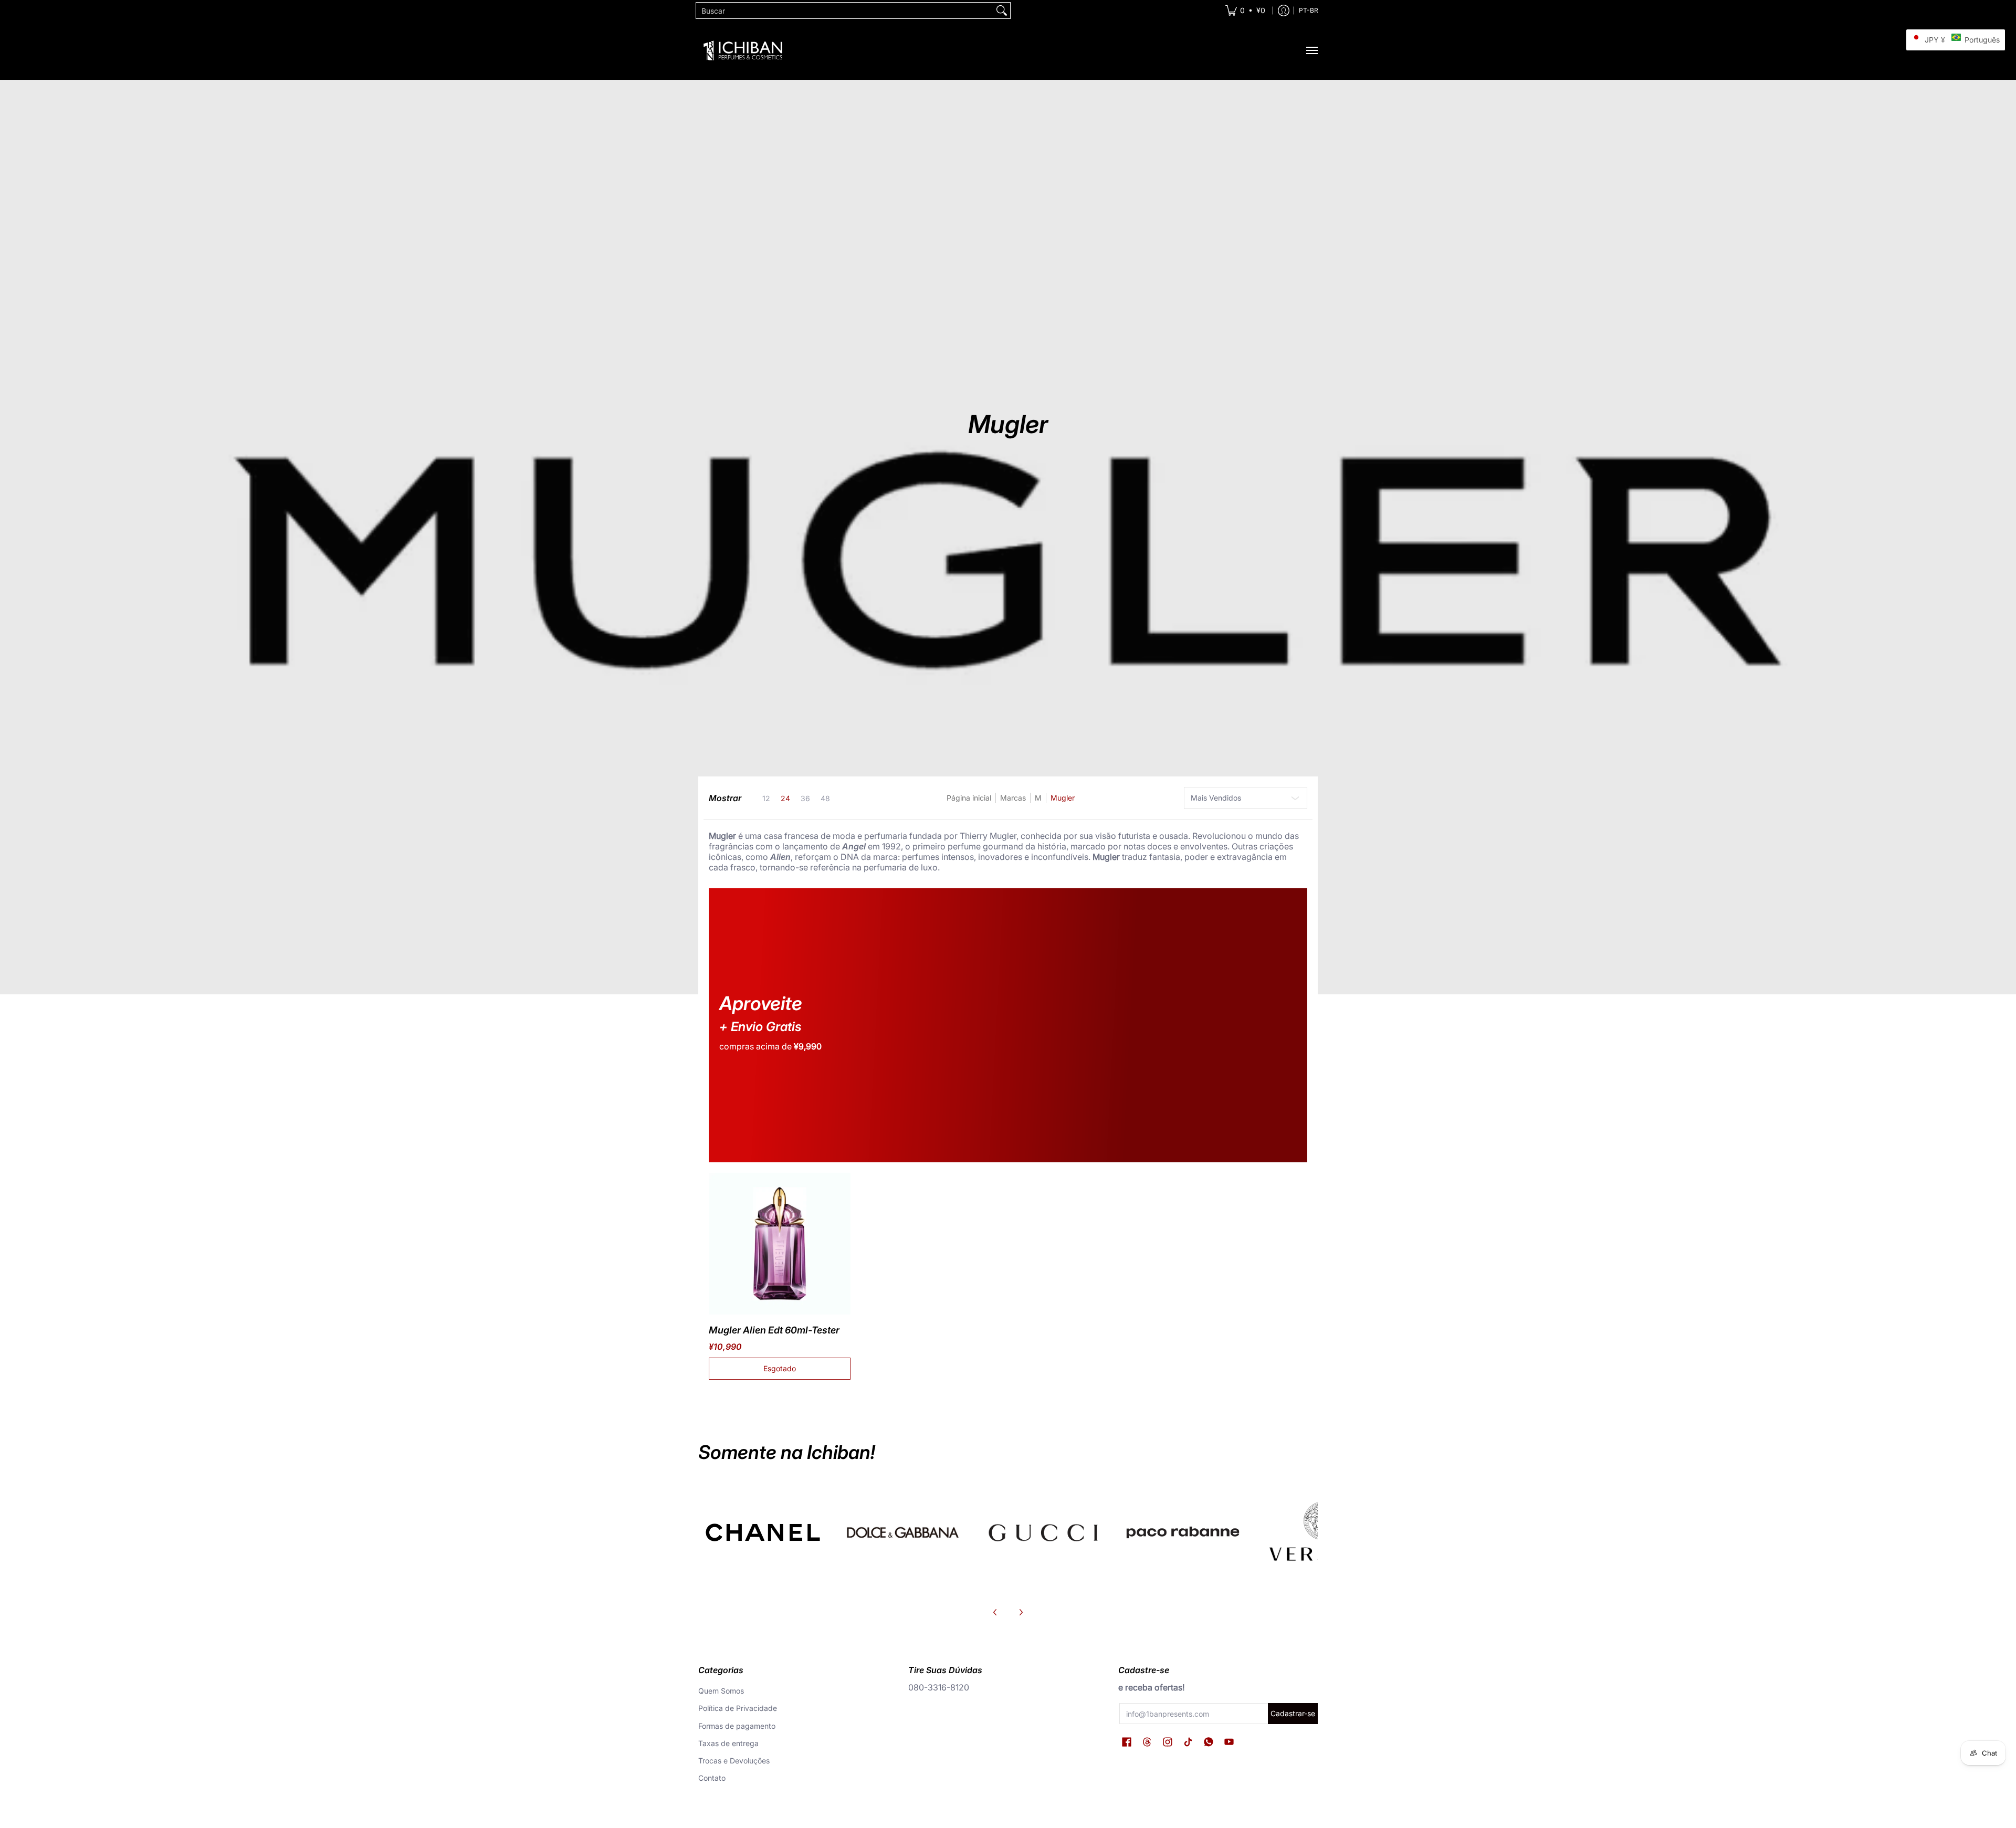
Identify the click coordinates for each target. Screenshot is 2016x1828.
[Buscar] (1002, 10)
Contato (712, 1778)
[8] (1043, 1532)
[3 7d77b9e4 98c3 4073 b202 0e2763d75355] (763, 1532)
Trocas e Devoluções (734, 1761)
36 (805, 799)
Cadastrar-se (1293, 1713)
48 (825, 799)
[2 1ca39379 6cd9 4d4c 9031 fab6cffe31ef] (903, 1532)
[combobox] (845, 10)
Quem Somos (721, 1691)
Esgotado (780, 1368)
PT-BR (1309, 10)
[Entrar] (1284, 10)
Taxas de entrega (728, 1743)
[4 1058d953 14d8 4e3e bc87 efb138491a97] (1183, 1532)
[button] (1127, 1742)
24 (785, 799)
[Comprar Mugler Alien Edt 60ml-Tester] (780, 1244)
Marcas (1013, 798)
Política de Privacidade (738, 1708)
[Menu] (1311, 50)
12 (766, 799)
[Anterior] (995, 1612)
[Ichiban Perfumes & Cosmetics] (743, 50)
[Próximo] (1021, 1612)
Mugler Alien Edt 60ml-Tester (774, 1330)
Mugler (1063, 798)
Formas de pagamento (737, 1726)
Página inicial (969, 798)
